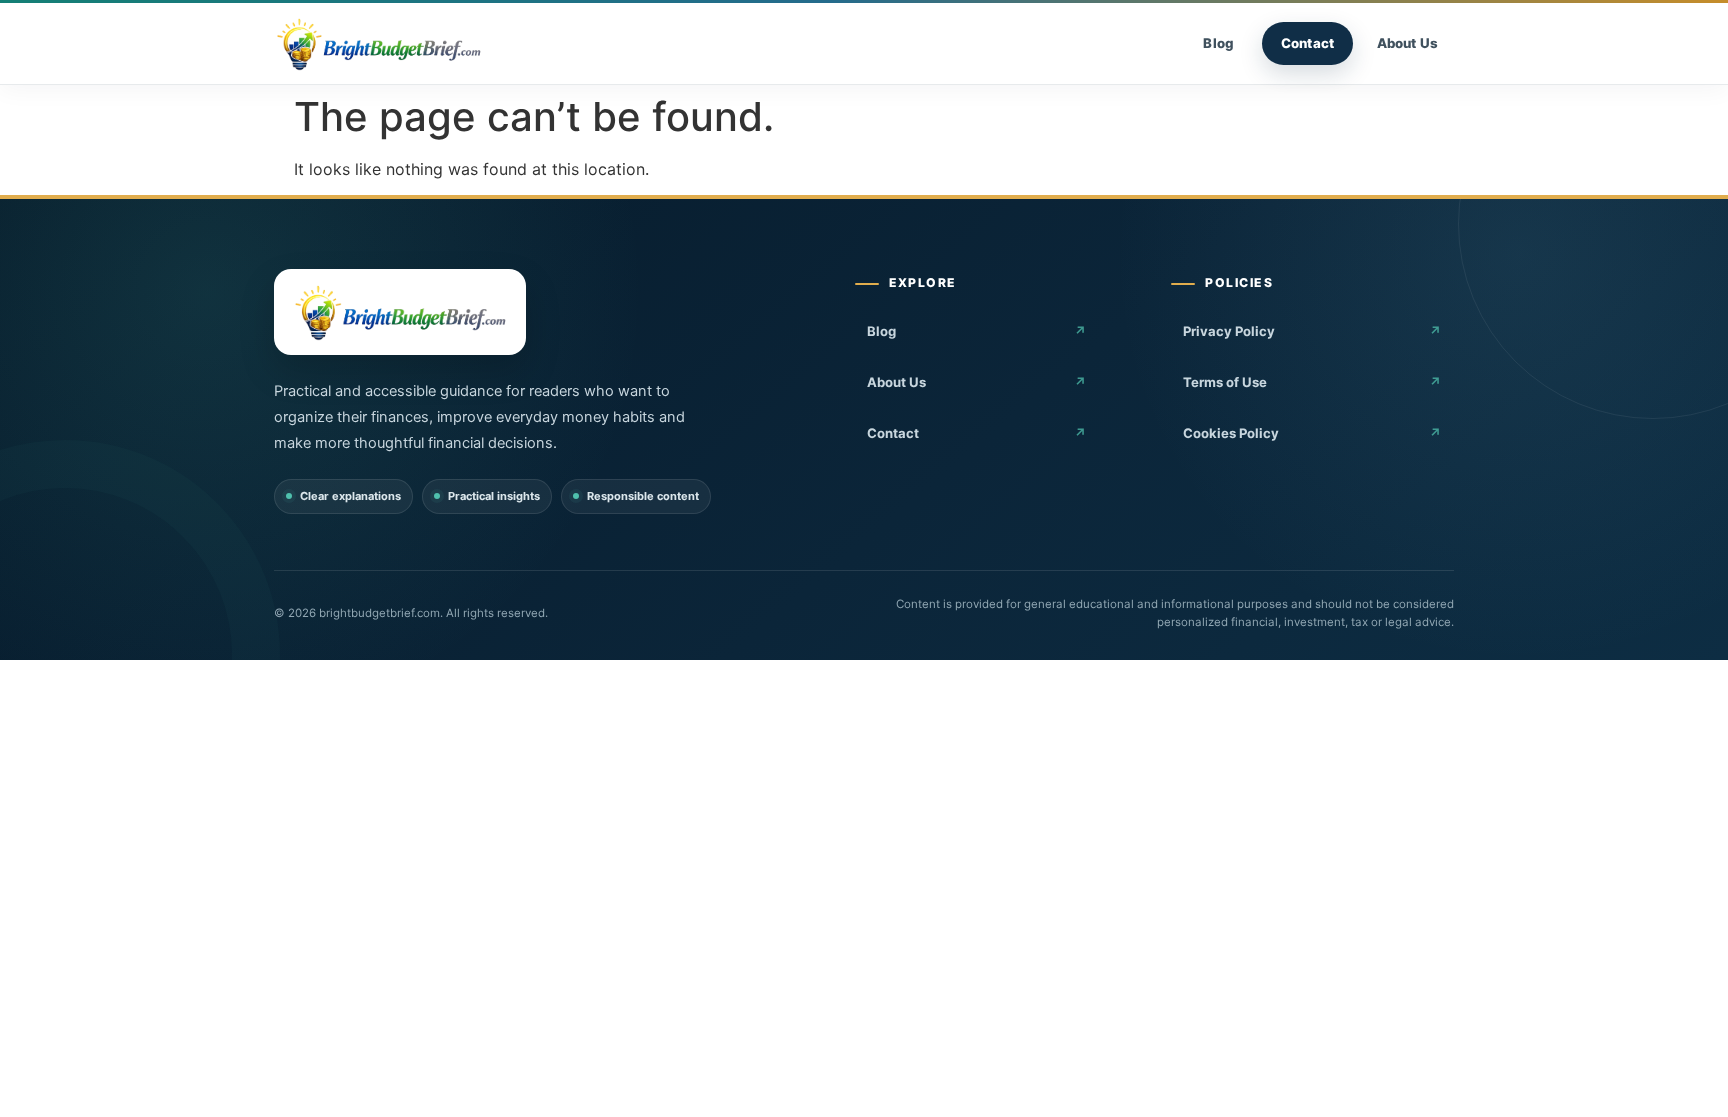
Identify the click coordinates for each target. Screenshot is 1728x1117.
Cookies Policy (1231, 433)
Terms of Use (1225, 382)
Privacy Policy (1229, 331)
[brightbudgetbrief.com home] (378, 44)
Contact (1307, 43)
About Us (1407, 43)
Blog (1218, 43)
